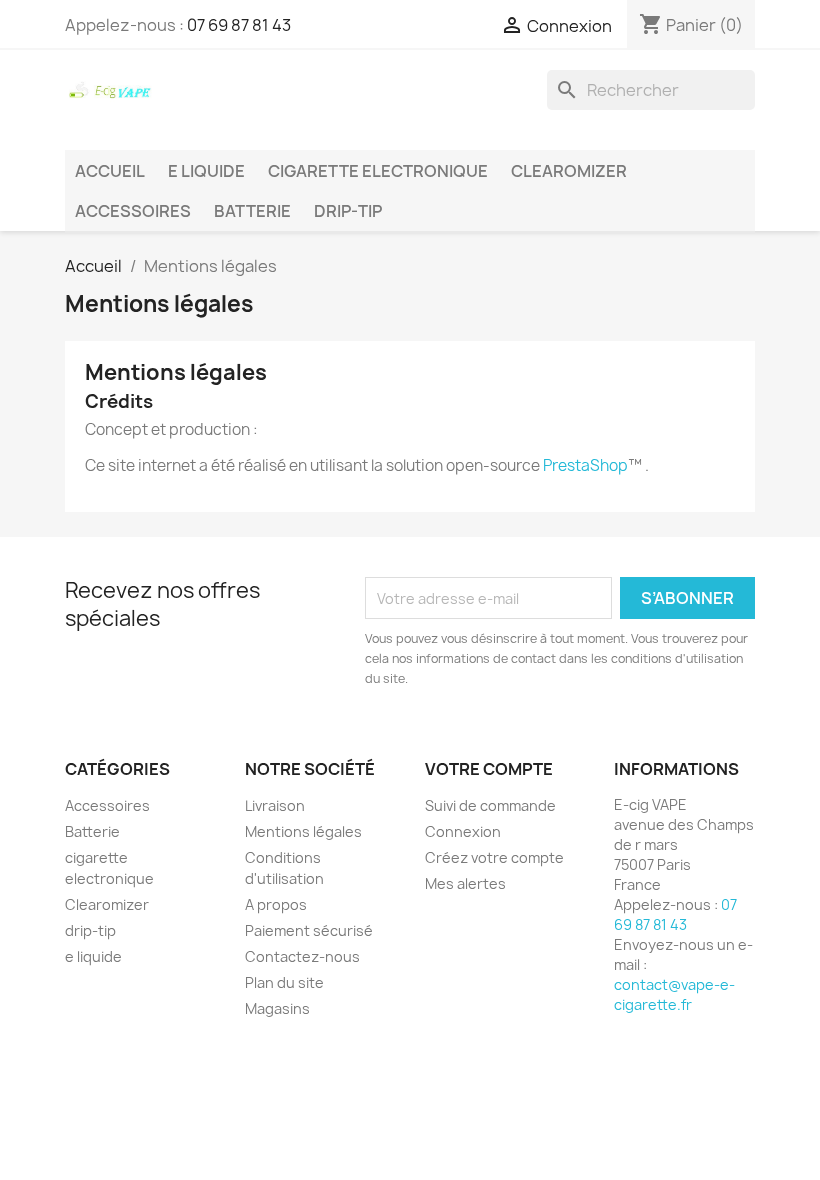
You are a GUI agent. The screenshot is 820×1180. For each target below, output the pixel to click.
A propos (276, 904)
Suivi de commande (490, 805)
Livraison (275, 805)
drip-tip (348, 211)
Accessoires (133, 211)
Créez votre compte (494, 857)
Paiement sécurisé (309, 930)
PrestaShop (585, 465)
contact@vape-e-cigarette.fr (674, 994)
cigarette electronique (378, 171)
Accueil (110, 171)
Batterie (252, 211)
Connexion (463, 831)
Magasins (277, 1008)
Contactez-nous (302, 956)
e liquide (206, 171)
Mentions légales (303, 831)
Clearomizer (569, 171)
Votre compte (489, 769)
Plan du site (284, 982)
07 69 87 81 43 (239, 25)
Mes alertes (465, 883)
